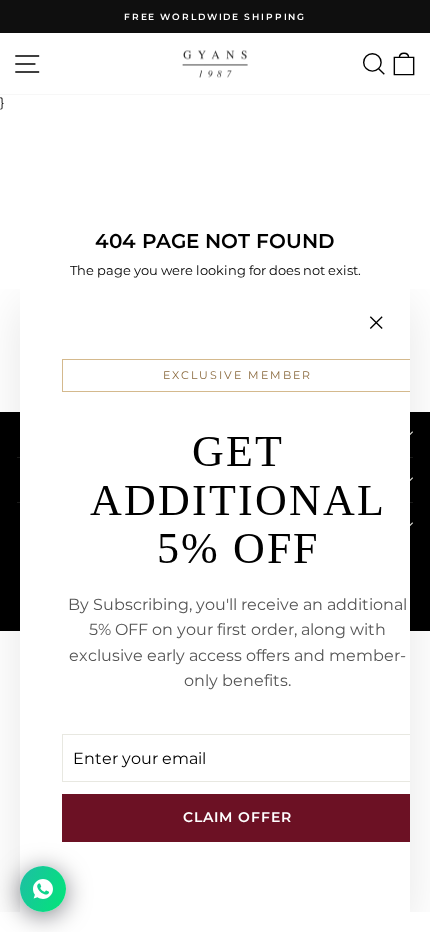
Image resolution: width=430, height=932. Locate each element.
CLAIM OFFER (237, 817)
